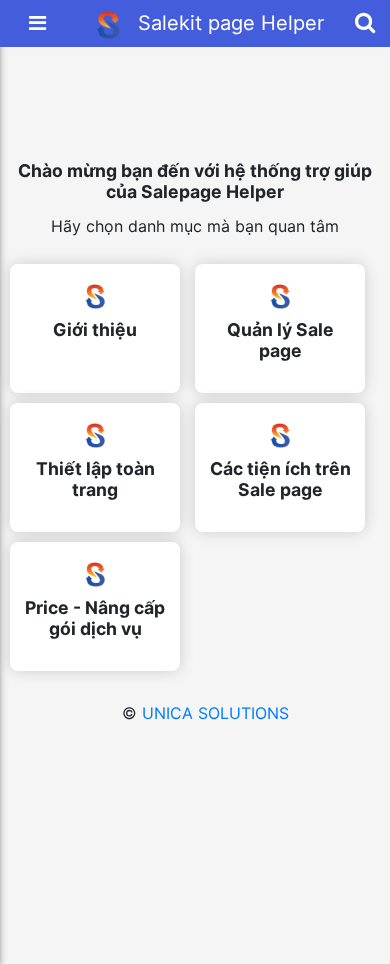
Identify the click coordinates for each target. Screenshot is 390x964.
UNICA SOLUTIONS (215, 713)
